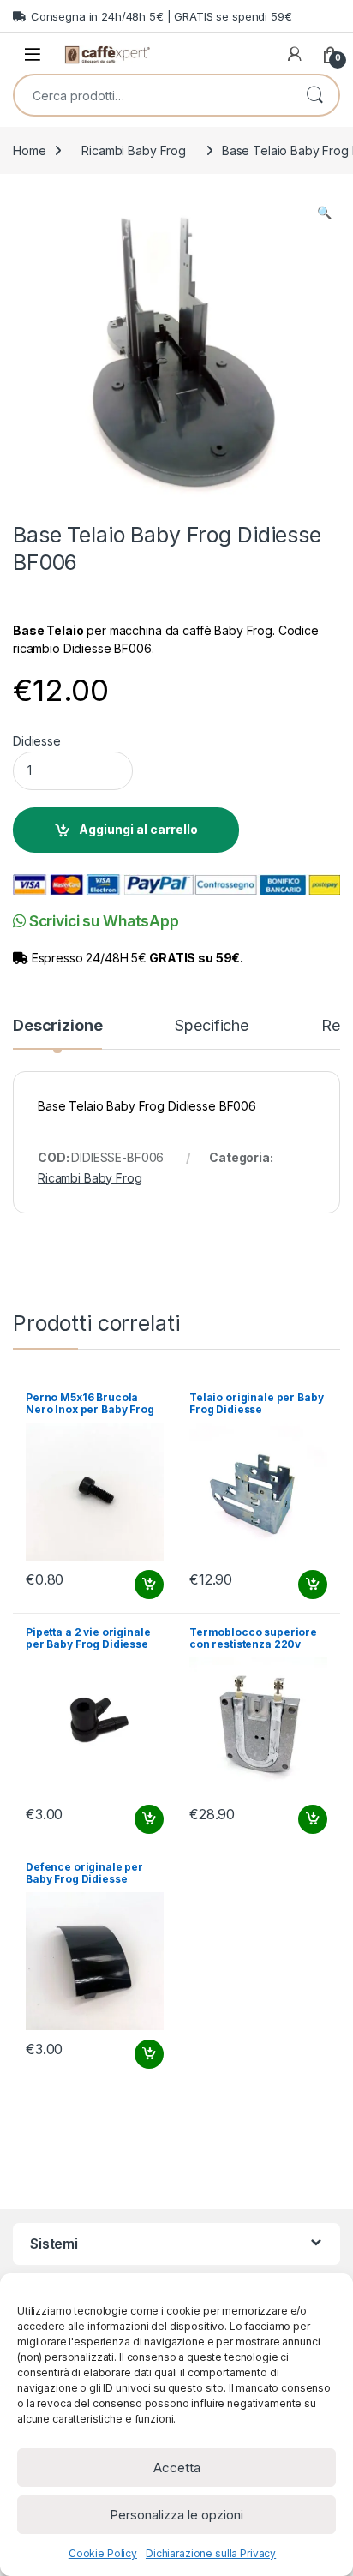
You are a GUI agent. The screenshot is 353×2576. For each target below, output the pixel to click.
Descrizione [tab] (57, 1026)
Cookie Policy (103, 2553)
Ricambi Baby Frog (134, 150)
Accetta (177, 2468)
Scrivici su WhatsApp (102, 921)
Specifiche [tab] (212, 1026)
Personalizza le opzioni (176, 2515)
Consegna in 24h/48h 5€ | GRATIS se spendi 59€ (162, 16)
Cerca (314, 95)
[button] (324, 213)
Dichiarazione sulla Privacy (211, 2553)
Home (29, 150)
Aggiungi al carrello (138, 829)
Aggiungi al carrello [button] (139, 1585)
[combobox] (153, 95)
